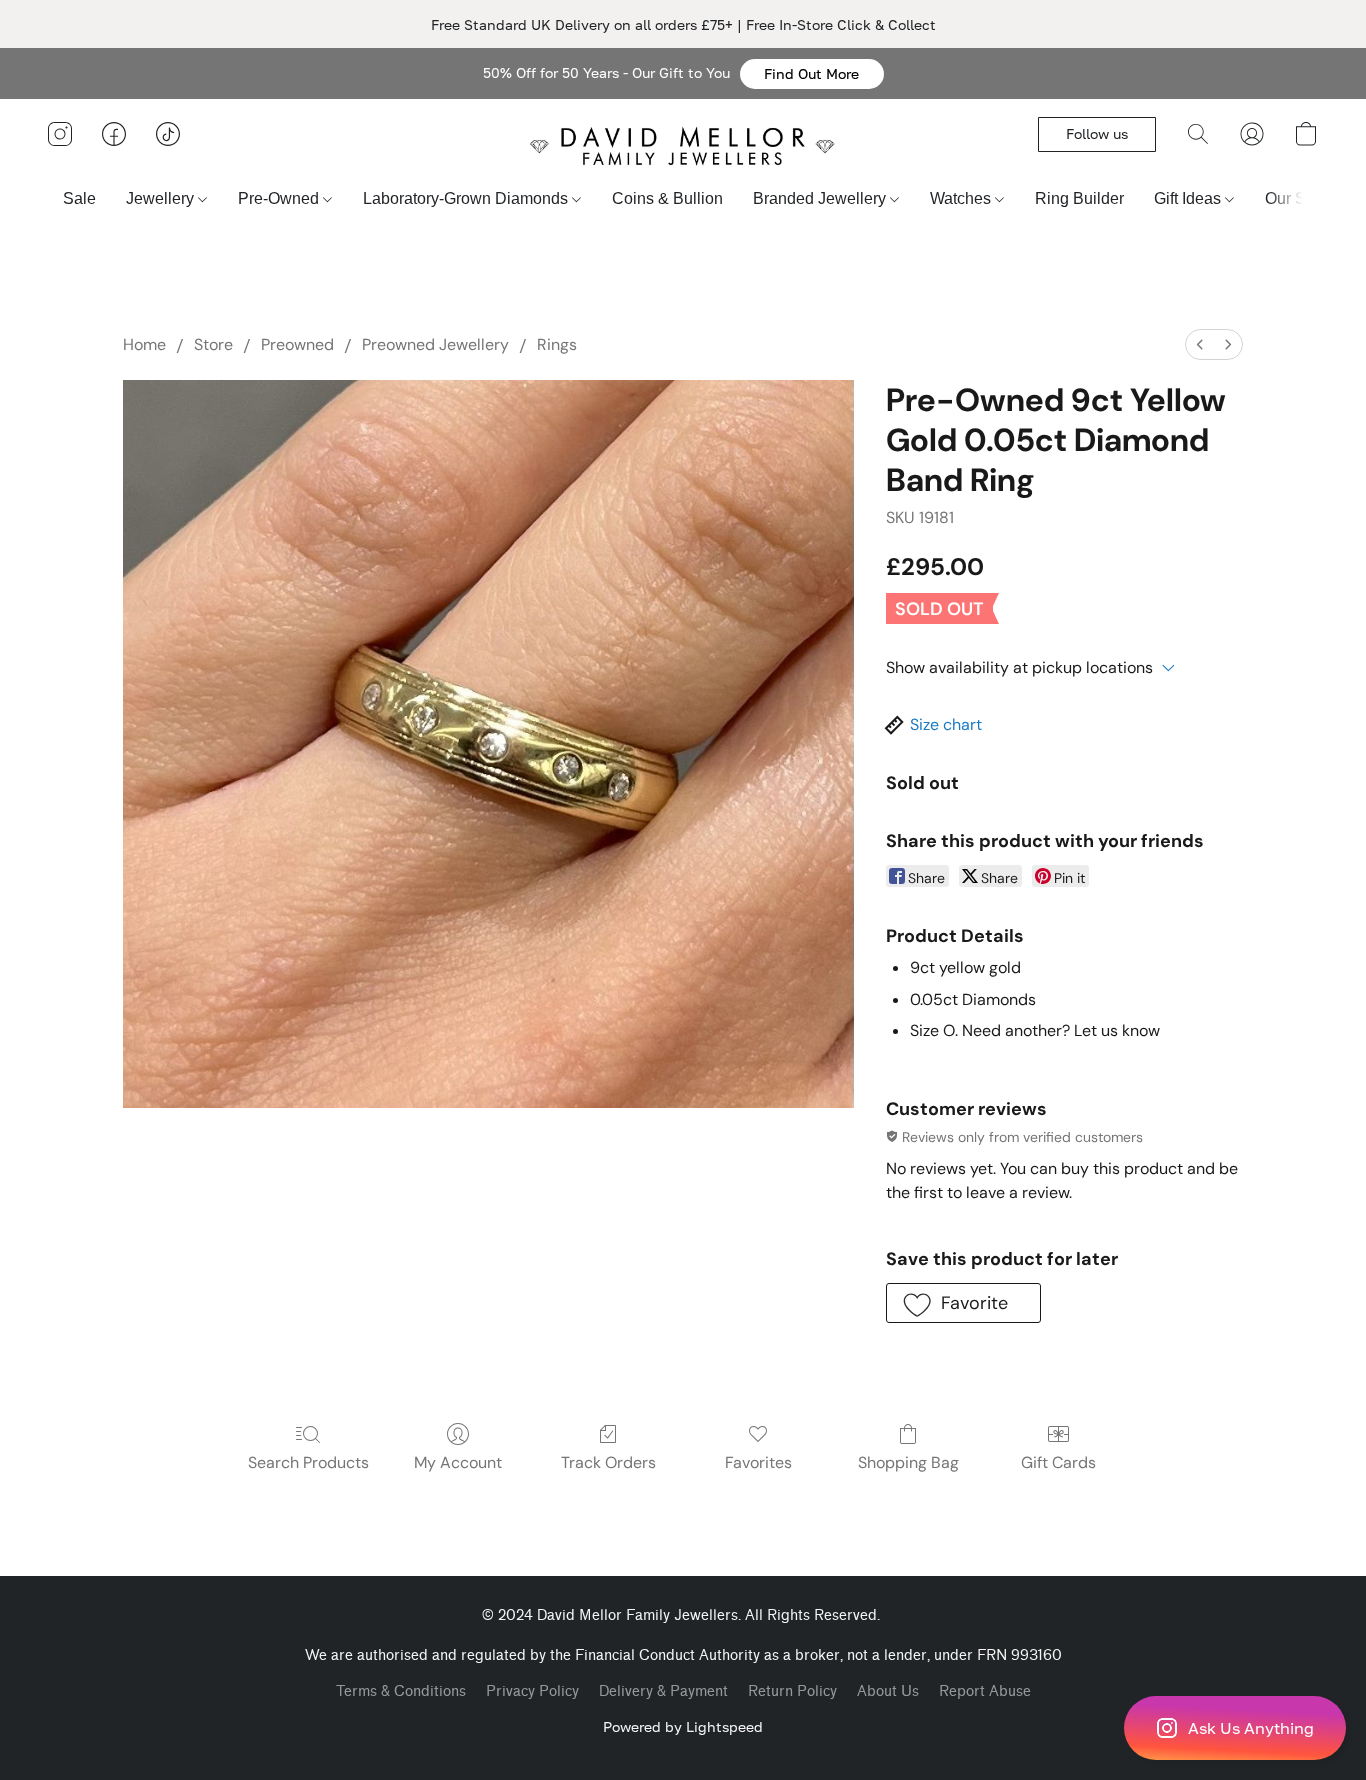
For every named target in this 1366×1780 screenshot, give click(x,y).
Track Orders (608, 1462)
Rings (557, 344)
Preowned (297, 344)
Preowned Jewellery (435, 344)
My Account (458, 1462)
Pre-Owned (280, 198)
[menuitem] (1200, 344)
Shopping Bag (908, 1462)
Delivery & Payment (663, 1691)
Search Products (308, 1462)
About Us (888, 1691)
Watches (962, 198)
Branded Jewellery (821, 198)
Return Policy (792, 1691)
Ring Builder (1079, 198)
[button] (812, 74)
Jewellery (162, 198)
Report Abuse (985, 1691)
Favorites (758, 1462)
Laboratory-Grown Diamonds (467, 198)
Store (213, 344)
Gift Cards (1058, 1462)
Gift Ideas (1189, 198)
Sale (79, 198)
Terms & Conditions (401, 1691)
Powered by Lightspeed (683, 1726)
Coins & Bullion (667, 198)
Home (144, 344)
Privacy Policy (532, 1691)
